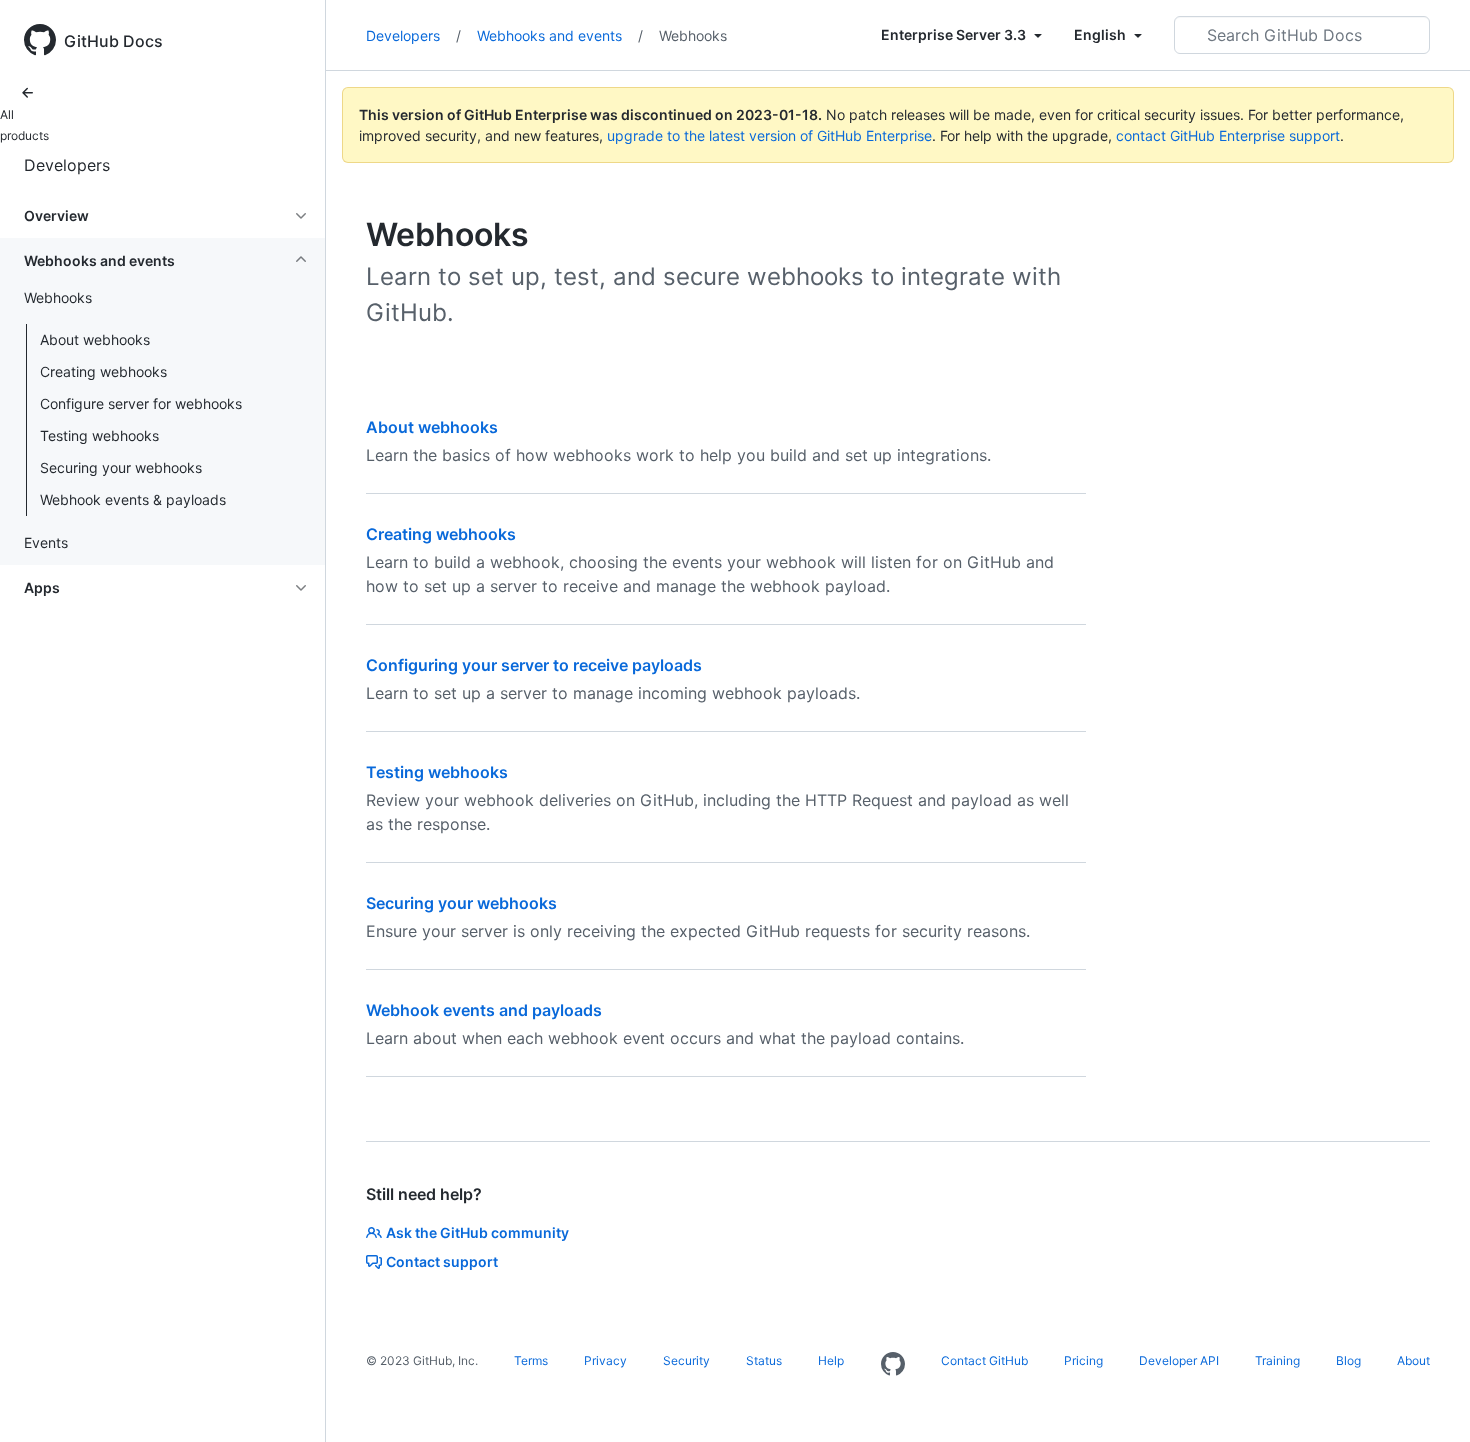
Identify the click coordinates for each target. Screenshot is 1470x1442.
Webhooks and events (560, 35)
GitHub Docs (113, 41)
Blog (1348, 1360)
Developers (67, 165)
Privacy (605, 1360)
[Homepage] (893, 1365)
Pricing (1083, 1360)
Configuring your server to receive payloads (534, 665)
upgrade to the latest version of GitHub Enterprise (769, 135)
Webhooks (693, 35)
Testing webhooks (99, 435)
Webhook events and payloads (484, 1010)
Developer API (1179, 1360)
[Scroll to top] (1426, 1398)
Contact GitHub (984, 1360)
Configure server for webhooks (141, 403)
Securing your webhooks (121, 467)
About (1413, 1360)
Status (764, 1360)
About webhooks (95, 339)
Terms (531, 1360)
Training (1277, 1360)
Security (686, 1360)
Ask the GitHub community (477, 1232)
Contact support (442, 1261)
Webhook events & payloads (133, 499)
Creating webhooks (103, 371)
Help (831, 1360)
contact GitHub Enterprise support (1228, 135)
